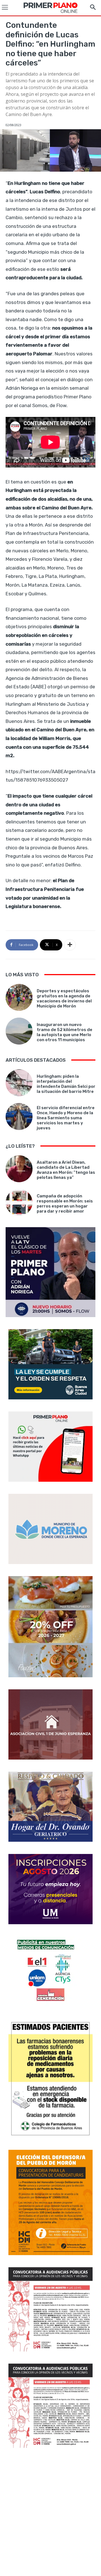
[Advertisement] (50, 2513)
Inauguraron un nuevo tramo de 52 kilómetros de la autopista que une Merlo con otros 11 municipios (65, 1032)
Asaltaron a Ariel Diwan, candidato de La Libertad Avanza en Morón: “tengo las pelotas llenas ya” (66, 1170)
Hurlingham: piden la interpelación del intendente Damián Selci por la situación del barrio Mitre (66, 1084)
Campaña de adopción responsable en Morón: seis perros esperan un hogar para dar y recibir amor (65, 1204)
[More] (70, 945)
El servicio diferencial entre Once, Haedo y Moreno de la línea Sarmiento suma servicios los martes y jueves (66, 1118)
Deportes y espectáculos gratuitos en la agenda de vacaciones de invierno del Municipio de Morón (64, 998)
